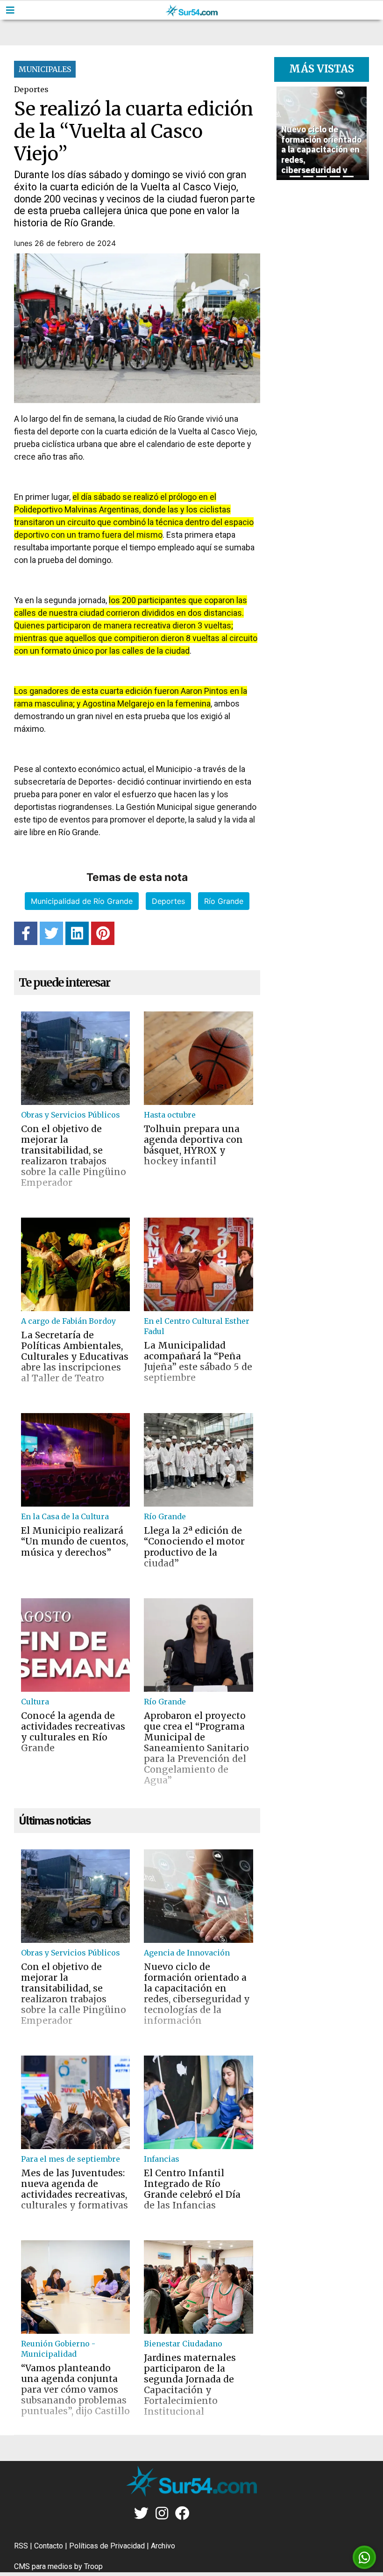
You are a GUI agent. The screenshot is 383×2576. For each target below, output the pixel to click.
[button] (281, 133)
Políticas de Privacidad (107, 2546)
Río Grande (224, 901)
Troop (93, 2566)
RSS (21, 2546)
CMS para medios (43, 2566)
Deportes (168, 901)
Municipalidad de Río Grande (82, 901)
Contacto (49, 2546)
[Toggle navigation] (10, 10)
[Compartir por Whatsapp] (364, 2558)
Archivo (163, 2546)
